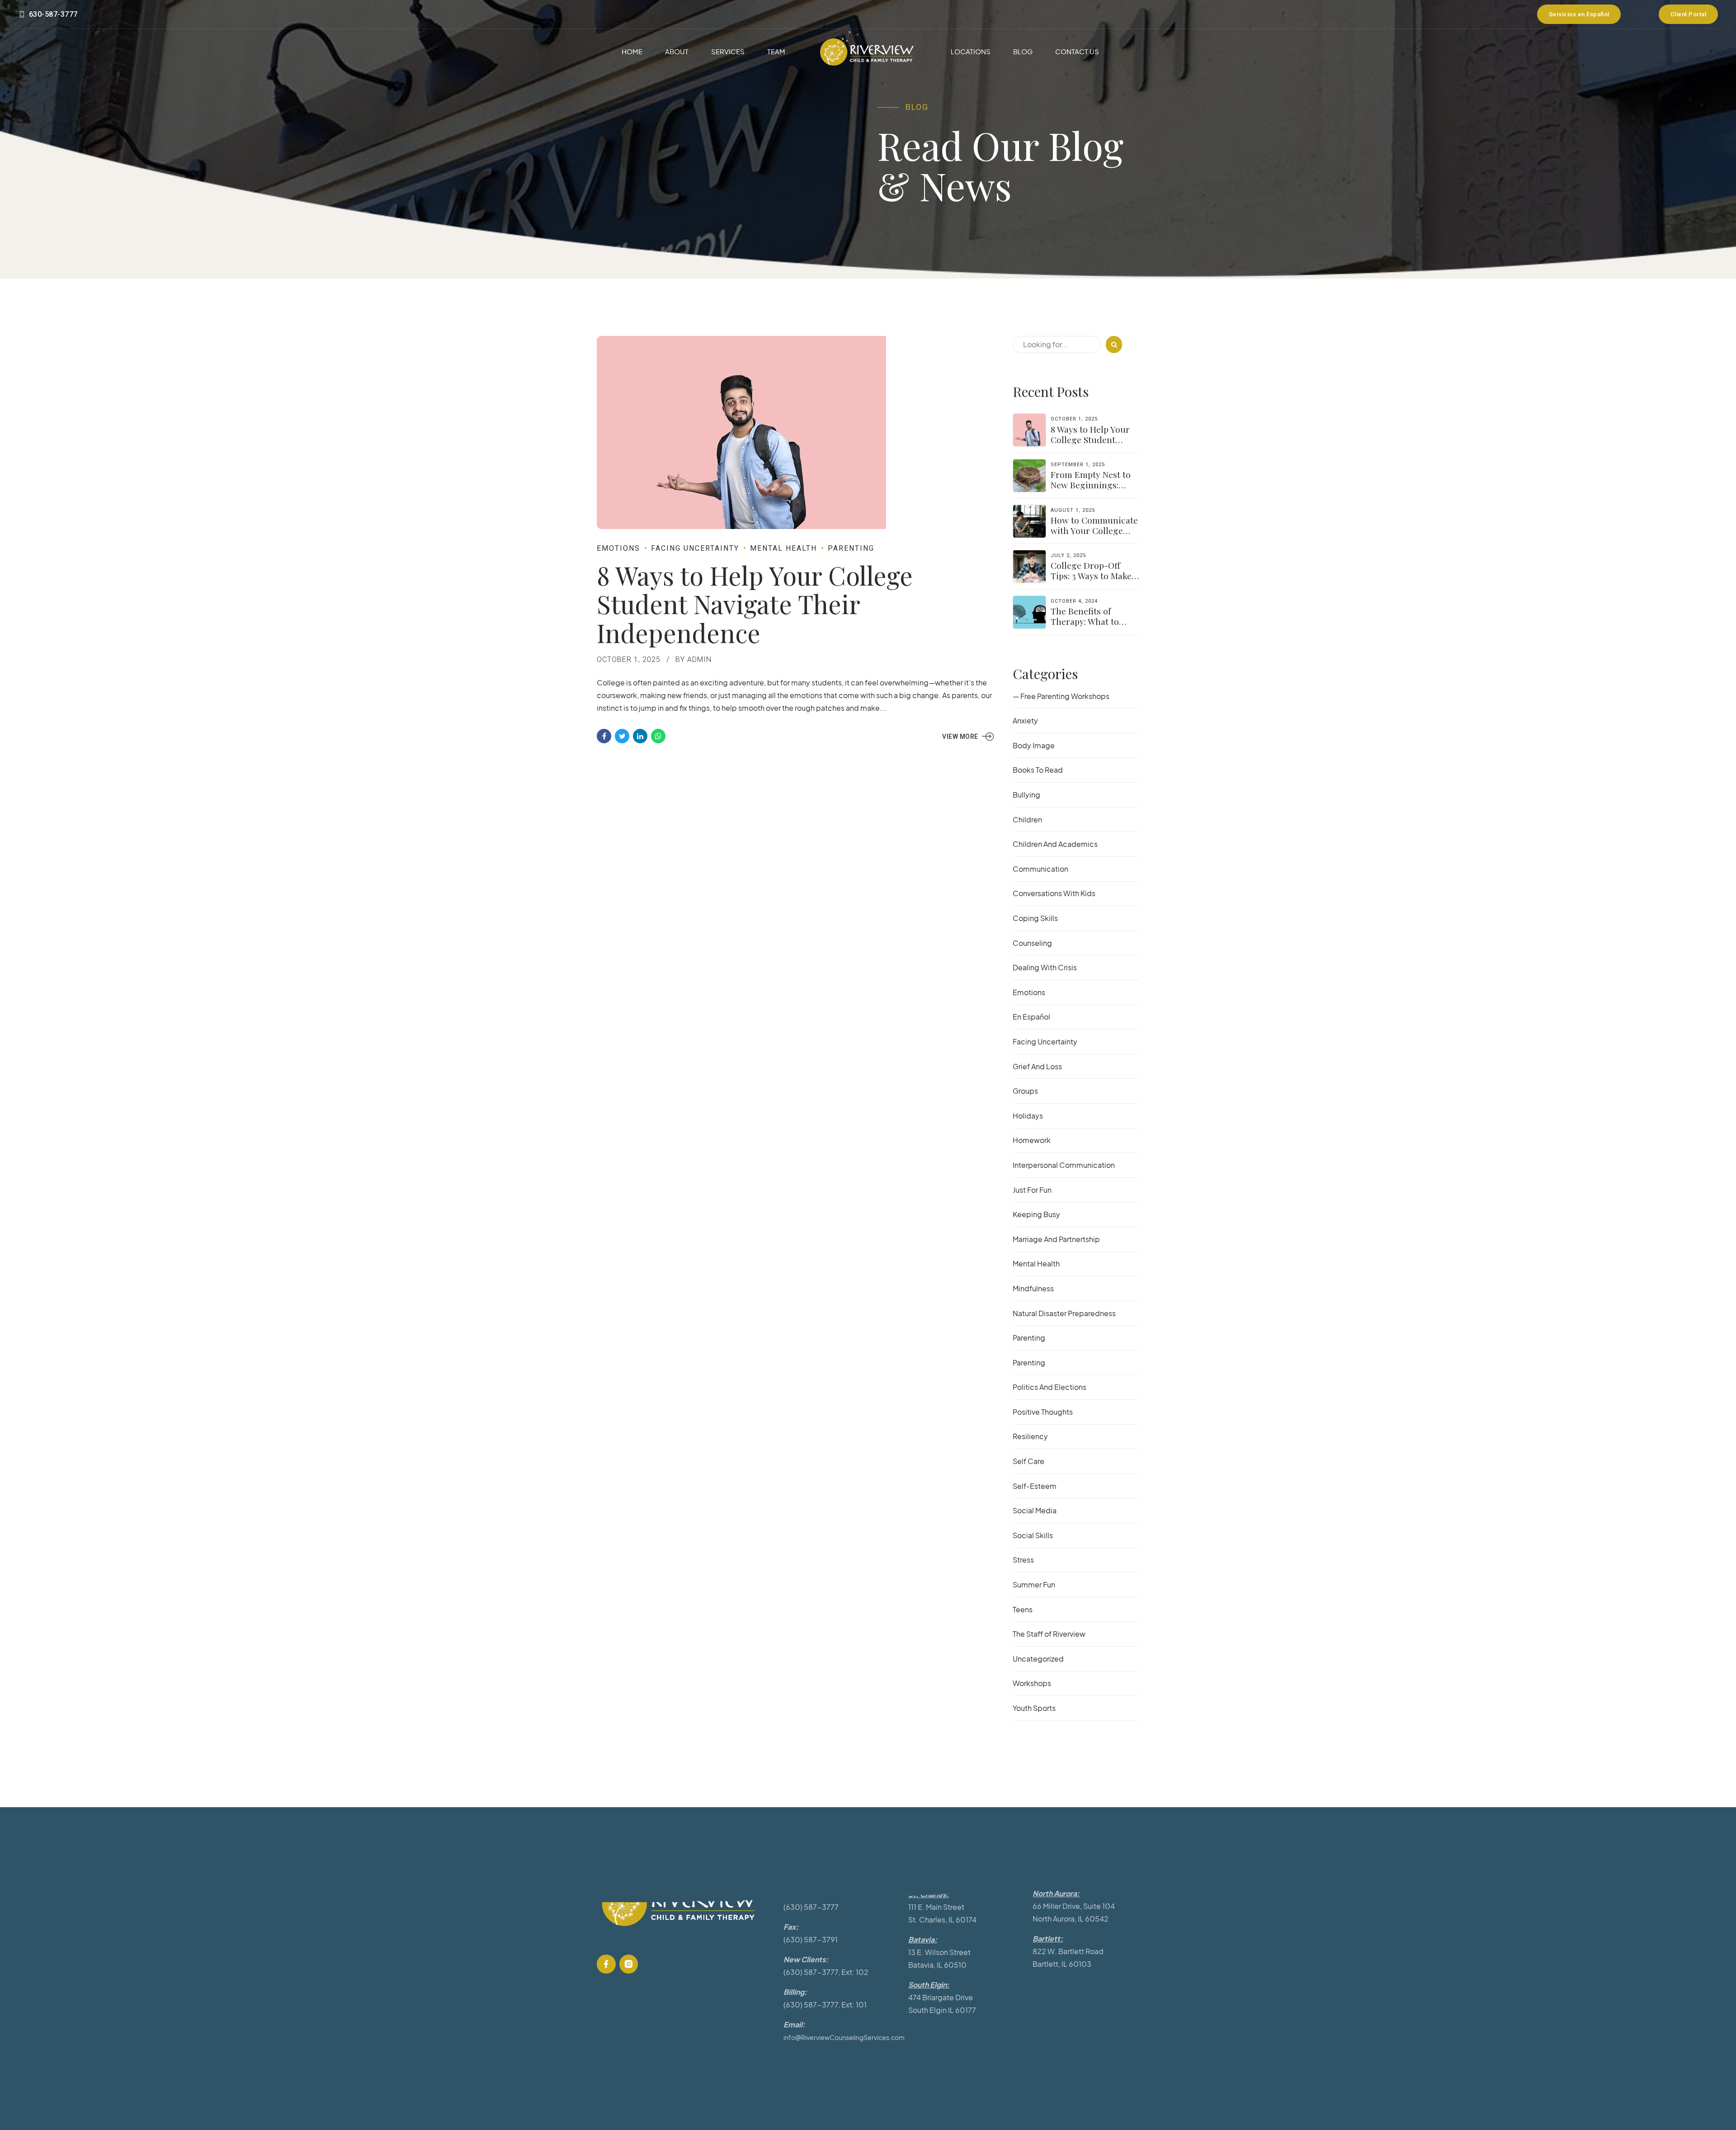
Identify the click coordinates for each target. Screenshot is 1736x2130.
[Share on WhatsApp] (658, 736)
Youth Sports (1034, 1708)
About (677, 51)
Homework (1032, 1140)
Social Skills (1033, 1535)
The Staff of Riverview (1049, 1634)
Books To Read (1038, 770)
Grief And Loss (1037, 1066)
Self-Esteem (1035, 1486)
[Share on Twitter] (622, 736)
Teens (1023, 1609)
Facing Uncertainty (695, 548)
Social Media (1035, 1510)
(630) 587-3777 (811, 1907)
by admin (693, 659)
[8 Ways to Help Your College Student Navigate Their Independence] (796, 432)
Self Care (1028, 1461)
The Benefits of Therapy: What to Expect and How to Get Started (1088, 626)
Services (728, 51)
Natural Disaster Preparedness (1064, 1313)
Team (776, 51)
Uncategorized (1038, 1659)
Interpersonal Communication (1064, 1165)
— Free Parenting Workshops (1061, 696)
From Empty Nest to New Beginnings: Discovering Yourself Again (1093, 490)
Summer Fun (1034, 1585)
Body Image (1034, 745)
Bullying (1026, 795)
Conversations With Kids (1054, 893)
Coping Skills (1035, 918)
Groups (1025, 1091)
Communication (1040, 869)
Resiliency (1030, 1436)
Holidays (1028, 1116)
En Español (1031, 1017)
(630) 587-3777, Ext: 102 (826, 1972)
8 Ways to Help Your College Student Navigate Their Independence (755, 604)
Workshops (1032, 1683)
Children (1027, 819)
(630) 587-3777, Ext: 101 (825, 2005)
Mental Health (783, 548)
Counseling (1032, 943)
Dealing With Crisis (1045, 967)
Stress (1023, 1560)
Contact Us (1077, 51)
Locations (971, 51)
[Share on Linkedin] (640, 736)
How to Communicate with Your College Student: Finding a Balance (1094, 536)
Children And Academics (1055, 844)
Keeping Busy (1036, 1214)
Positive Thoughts (1043, 1412)
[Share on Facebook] (604, 736)
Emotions (618, 548)
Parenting (851, 548)
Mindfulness (1033, 1288)
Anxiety (1025, 720)
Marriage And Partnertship (1056, 1239)
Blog (1023, 51)
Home (632, 51)
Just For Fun (1032, 1190)
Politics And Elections (1050, 1387)
